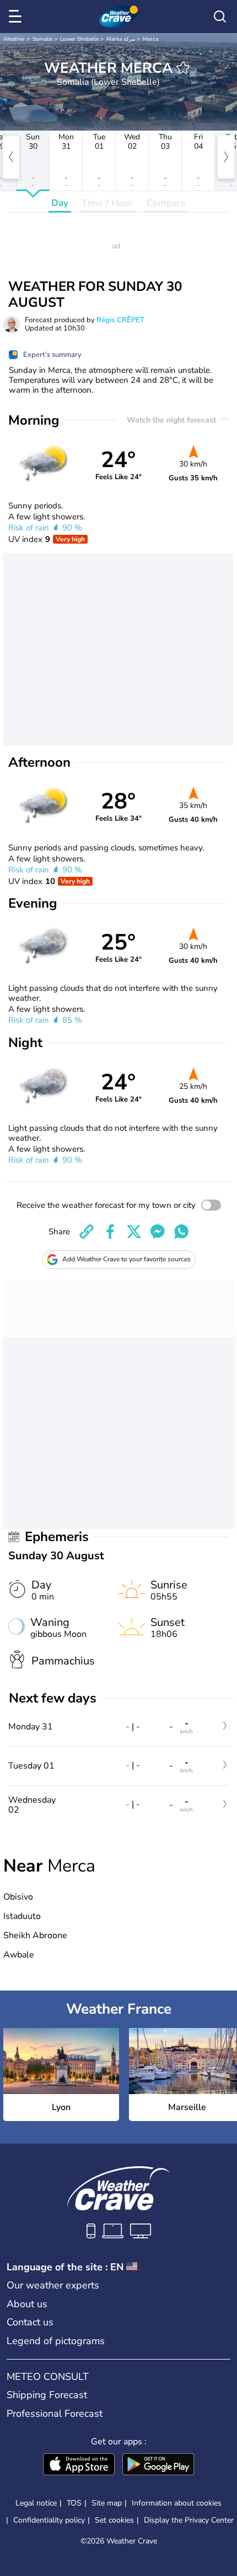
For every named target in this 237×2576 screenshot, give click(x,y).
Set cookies (114, 2520)
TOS (74, 2503)
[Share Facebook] (110, 1232)
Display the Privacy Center (189, 2520)
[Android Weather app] (158, 2465)
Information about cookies (177, 2503)
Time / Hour (107, 203)
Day (60, 203)
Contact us (30, 2322)
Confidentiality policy (49, 2520)
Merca (150, 39)
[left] (11, 157)
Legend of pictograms (56, 2341)
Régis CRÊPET (120, 320)
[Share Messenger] (158, 1232)
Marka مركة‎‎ (121, 39)
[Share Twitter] (134, 1232)
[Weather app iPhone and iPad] (79, 2465)
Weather (14, 39)
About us (27, 2304)
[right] (226, 157)
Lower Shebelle (79, 39)
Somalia (42, 39)
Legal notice (36, 2503)
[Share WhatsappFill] (181, 1232)
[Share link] (87, 1232)
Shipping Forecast (47, 2395)
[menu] (17, 17)
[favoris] (183, 68)
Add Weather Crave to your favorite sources (126, 1259)
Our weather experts (53, 2285)
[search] (220, 17)
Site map (107, 2503)
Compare (166, 203)
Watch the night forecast (173, 420)
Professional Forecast (55, 2414)
